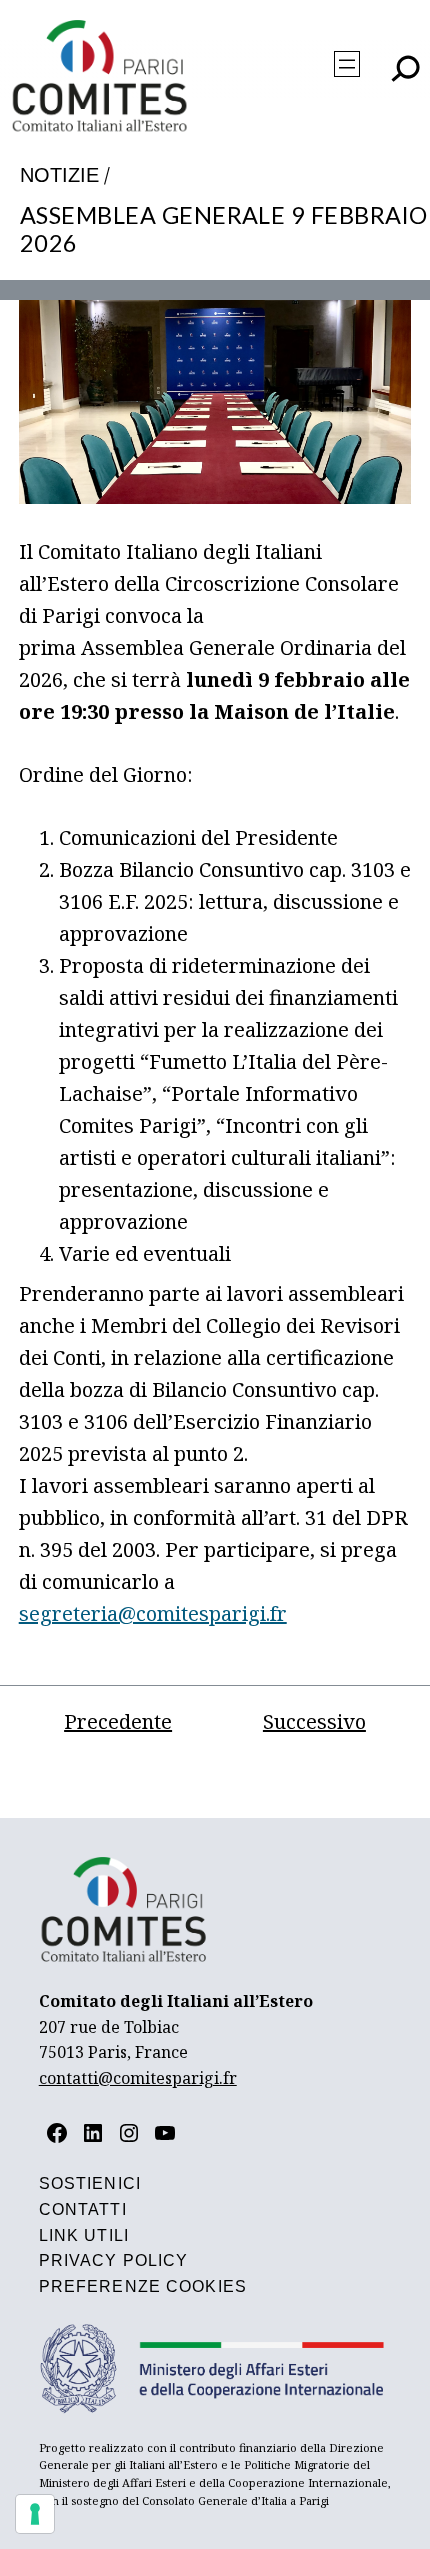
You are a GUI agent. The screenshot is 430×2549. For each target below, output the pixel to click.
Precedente (118, 1721)
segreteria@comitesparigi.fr (153, 1613)
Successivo (314, 1721)
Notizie (59, 175)
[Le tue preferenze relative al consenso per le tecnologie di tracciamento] (35, 2514)
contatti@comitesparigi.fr (138, 2078)
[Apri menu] (347, 64)
